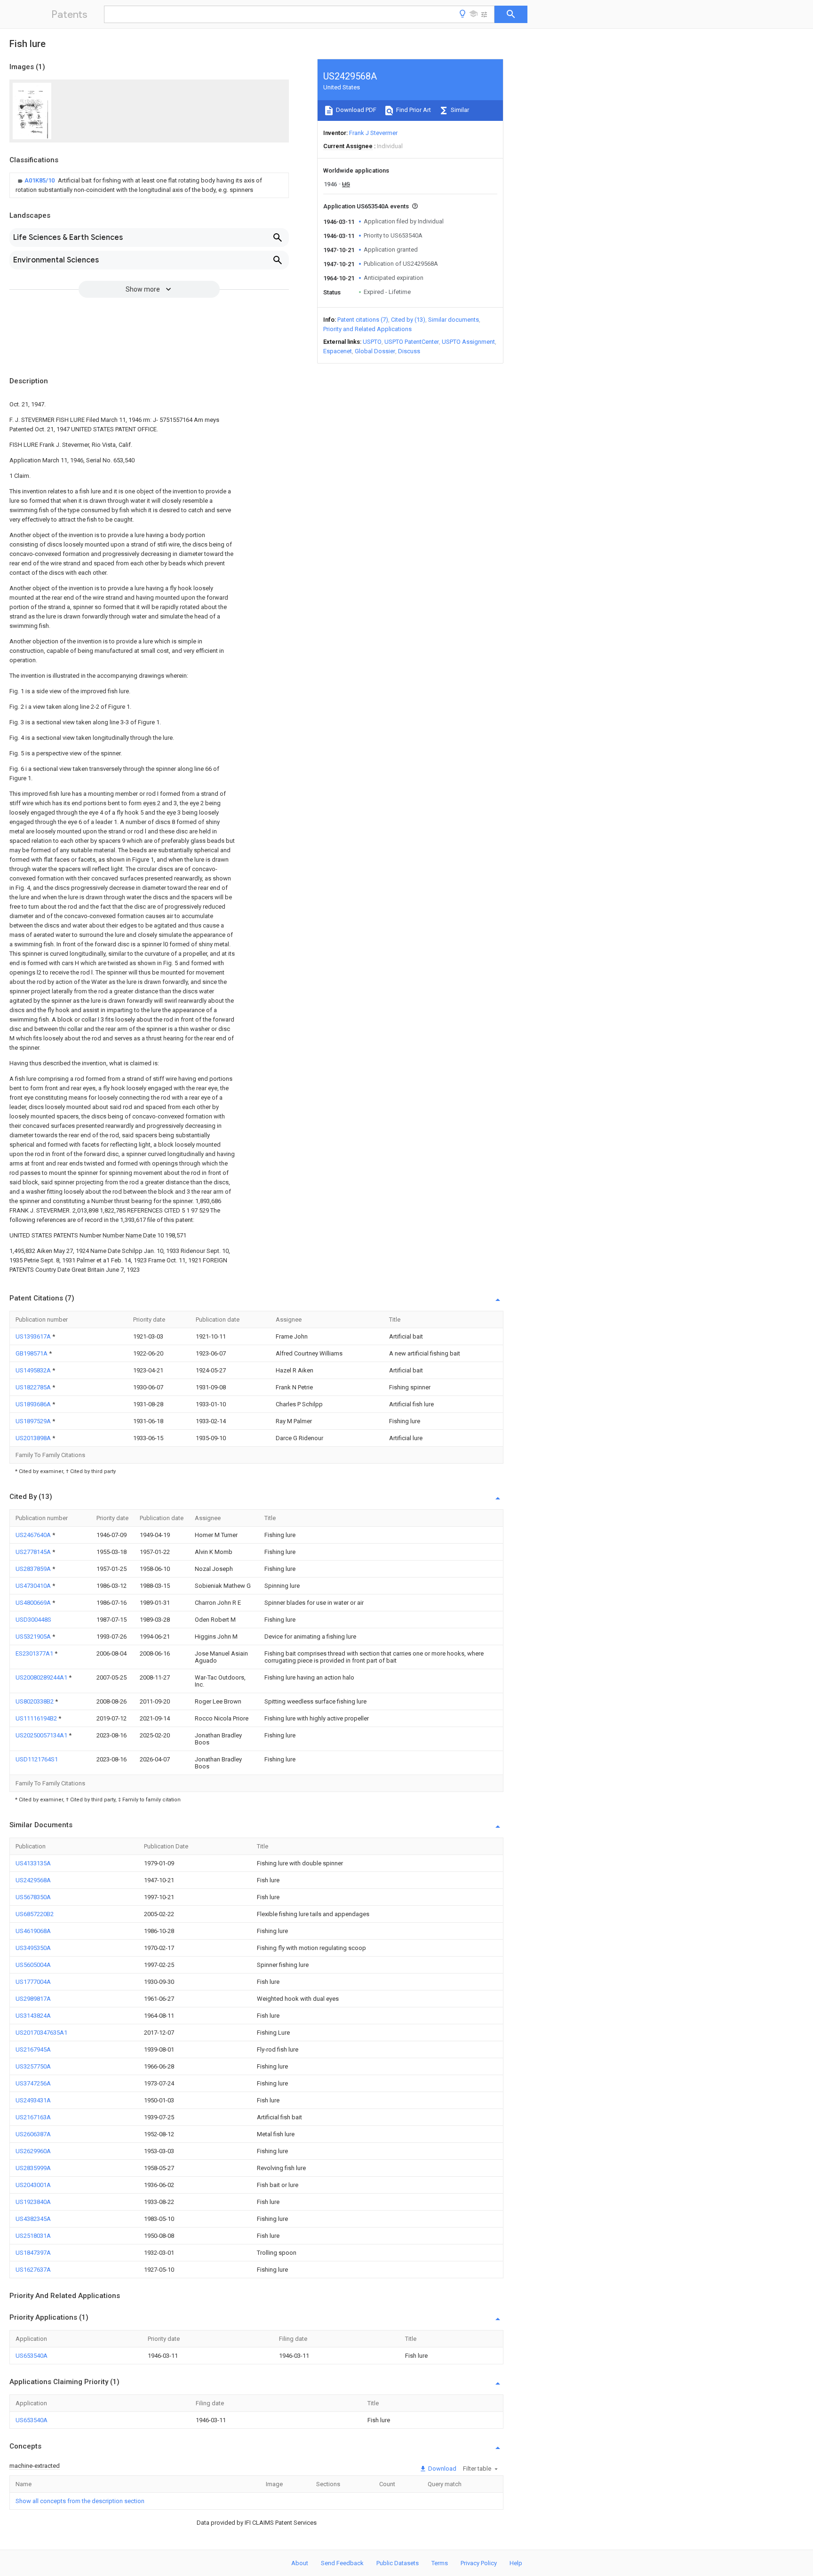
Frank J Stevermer (373, 133)
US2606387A (33, 2134)
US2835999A (33, 2168)
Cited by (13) (408, 320)
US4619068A (33, 1931)
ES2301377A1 (35, 1653)
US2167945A (33, 2049)
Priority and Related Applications (367, 329)
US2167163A (33, 2117)
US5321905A (34, 1637)
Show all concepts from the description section (80, 2501)
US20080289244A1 (42, 1677)
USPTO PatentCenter (412, 342)
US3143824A (33, 2016)
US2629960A (33, 2151)
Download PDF (355, 110)
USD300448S (33, 1620)
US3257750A (33, 2066)
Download (442, 2469)
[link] (149, 185)
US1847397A (33, 2253)
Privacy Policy (479, 2563)
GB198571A (32, 1353)
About (300, 2563)
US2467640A (34, 1535)
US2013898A (34, 1438)
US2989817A (33, 1999)
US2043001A (33, 2185)
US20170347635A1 (41, 2033)
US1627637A (33, 2270)
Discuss (409, 351)
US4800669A (34, 1603)
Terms (440, 2563)
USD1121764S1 (37, 1759)
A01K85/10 (40, 180)
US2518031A (33, 2236)
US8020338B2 (35, 1701)
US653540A (32, 2356)
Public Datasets (398, 2563)
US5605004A (33, 1965)
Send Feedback (342, 2563)
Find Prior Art (413, 110)
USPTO (372, 342)
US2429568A (33, 1880)
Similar (459, 110)
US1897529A (34, 1421)
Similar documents (454, 320)
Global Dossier (375, 351)
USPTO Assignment (468, 342)
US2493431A (33, 2100)
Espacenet (338, 351)
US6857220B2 (35, 1914)
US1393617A (34, 1336)
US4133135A (33, 1863)
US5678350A (33, 1897)
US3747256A (33, 2083)
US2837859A (34, 1569)
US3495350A (33, 1948)
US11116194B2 (37, 1718)
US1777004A (33, 1982)
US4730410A (34, 1586)
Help (516, 2563)
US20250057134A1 (42, 1735)
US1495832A (34, 1370)
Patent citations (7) (363, 320)
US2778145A (34, 1552)
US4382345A (33, 2219)
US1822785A (34, 1387)
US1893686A (34, 1404)
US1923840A (33, 2202)
